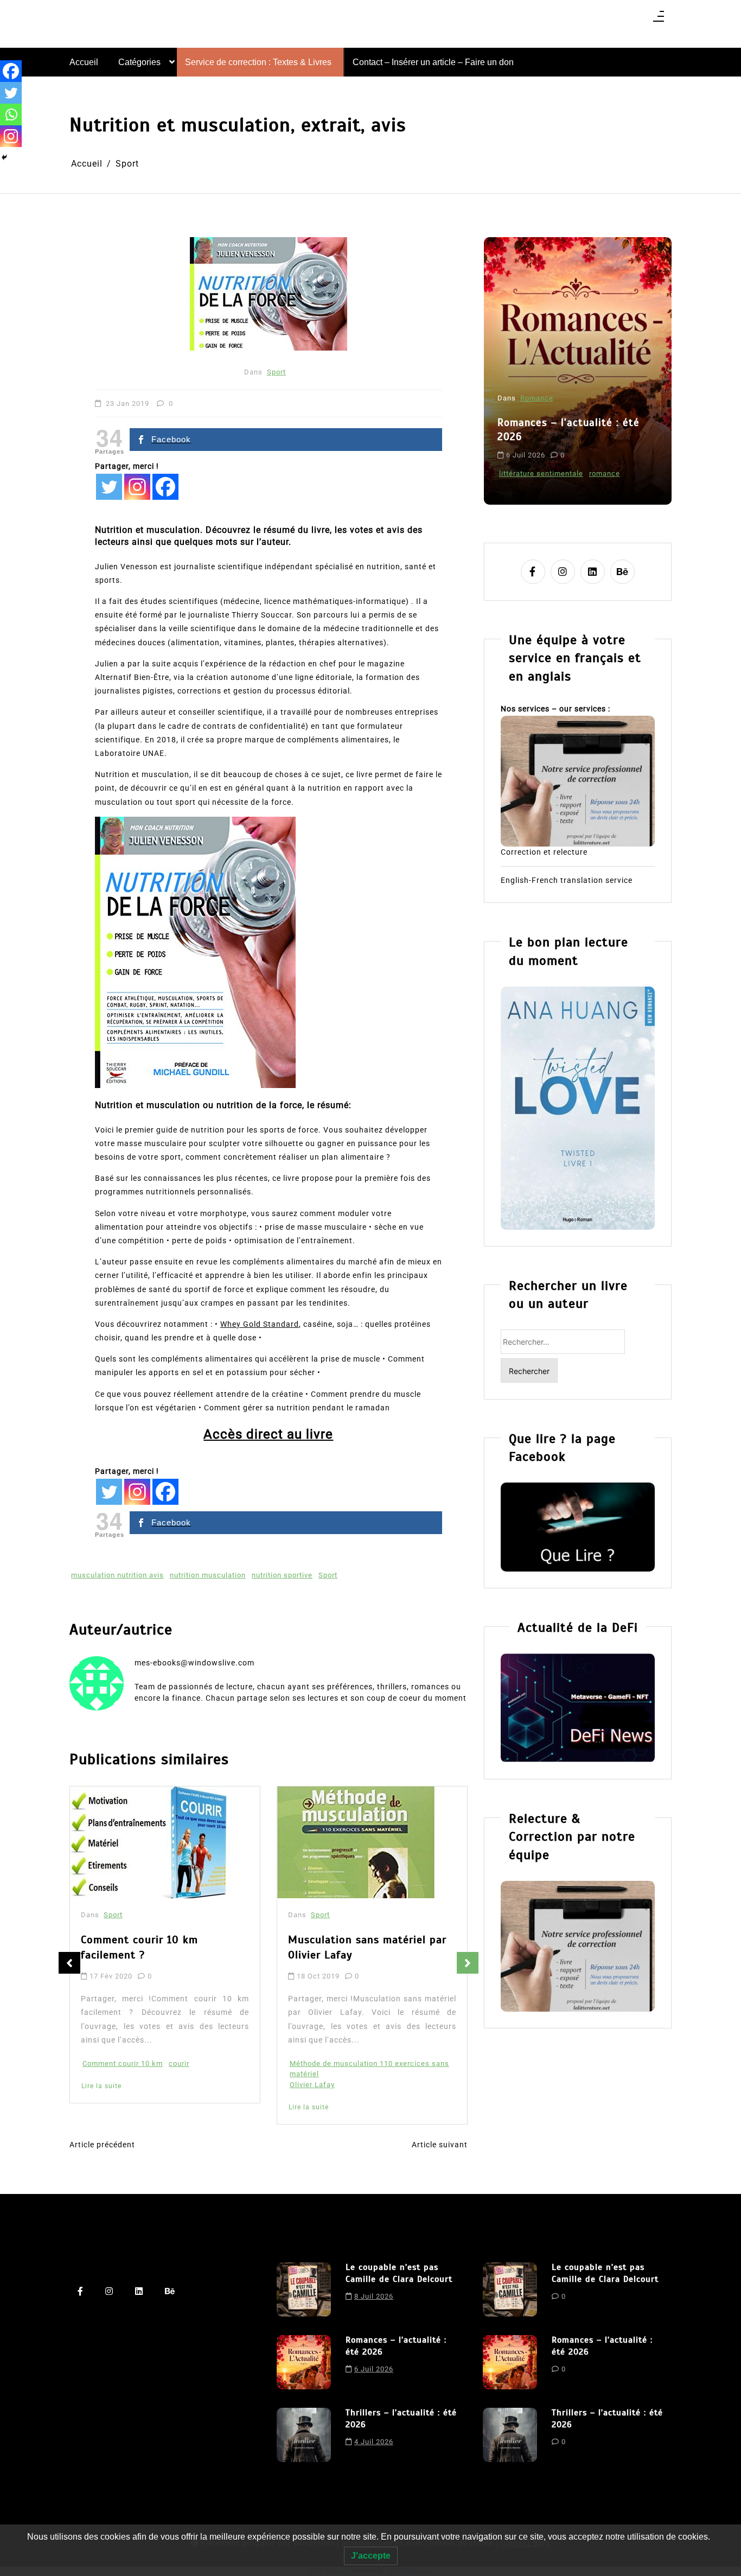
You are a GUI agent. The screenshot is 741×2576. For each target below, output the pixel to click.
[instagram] (563, 572)
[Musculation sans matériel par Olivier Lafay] (356, 1842)
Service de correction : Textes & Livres (258, 62)
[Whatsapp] (11, 115)
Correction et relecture (544, 852)
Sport (276, 372)
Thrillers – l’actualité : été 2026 (401, 2419)
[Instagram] (137, 487)
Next (468, 1963)
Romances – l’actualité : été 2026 (568, 430)
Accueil (84, 62)
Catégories (139, 62)
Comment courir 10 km (123, 2063)
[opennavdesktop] (659, 20)
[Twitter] (109, 487)
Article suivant (440, 2145)
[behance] (622, 572)
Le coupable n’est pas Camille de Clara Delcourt (399, 2273)
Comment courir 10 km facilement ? (139, 1947)
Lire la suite (101, 2086)
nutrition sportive (282, 1575)
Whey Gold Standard (260, 1324)
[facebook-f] (533, 572)
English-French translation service (567, 880)
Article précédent (102, 2145)
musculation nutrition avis (117, 1575)
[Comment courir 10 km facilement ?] (149, 1842)
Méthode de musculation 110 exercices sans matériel (369, 2069)
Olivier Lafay (312, 2085)
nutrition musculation (208, 1575)
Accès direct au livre (268, 1434)
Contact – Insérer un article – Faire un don (433, 62)
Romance (537, 398)
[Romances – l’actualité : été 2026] (304, 2362)
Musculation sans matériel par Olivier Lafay (367, 1947)
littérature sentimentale (541, 473)
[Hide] (4, 157)
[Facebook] (165, 487)
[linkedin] (593, 572)
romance (605, 473)
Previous (69, 1963)
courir (179, 2063)
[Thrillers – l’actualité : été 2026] (304, 2435)
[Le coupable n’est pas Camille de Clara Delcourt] (304, 2289)
